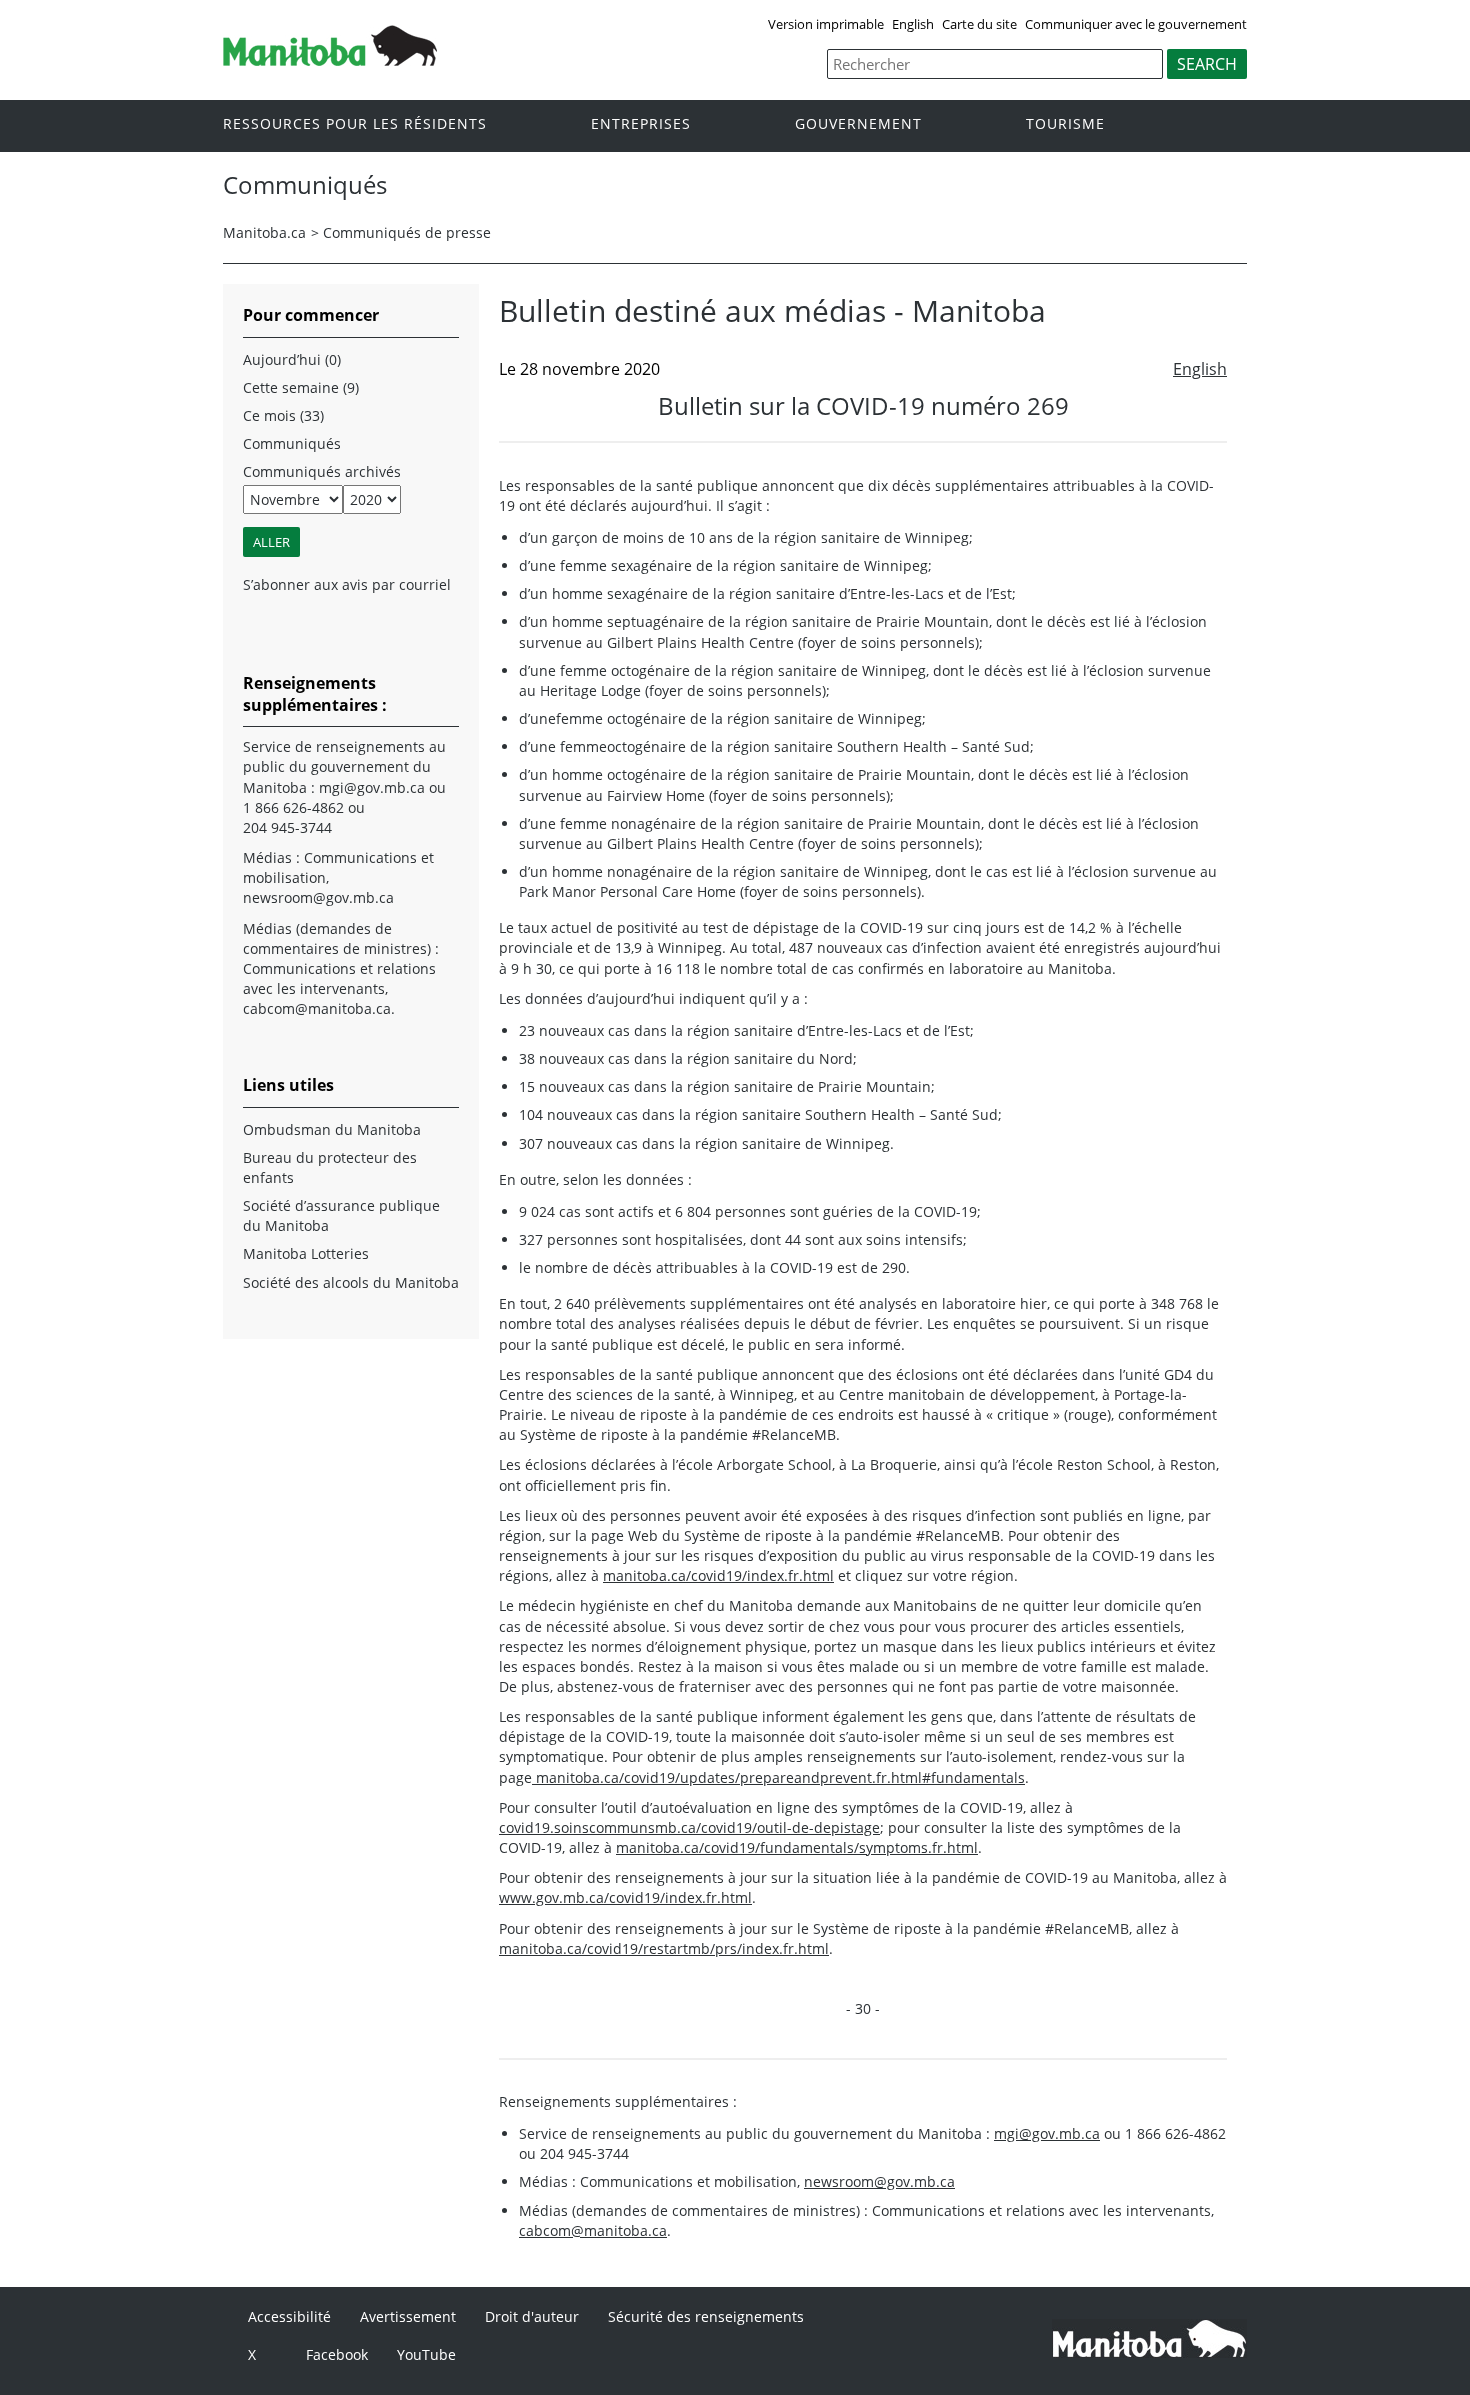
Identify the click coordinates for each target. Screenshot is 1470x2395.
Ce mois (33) (283, 415)
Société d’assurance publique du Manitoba (341, 1215)
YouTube (426, 2354)
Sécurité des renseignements (706, 2316)
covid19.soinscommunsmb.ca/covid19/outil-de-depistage (689, 1827)
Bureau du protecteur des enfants (330, 1167)
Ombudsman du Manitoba (332, 1129)
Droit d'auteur (532, 2316)
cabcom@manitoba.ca (593, 2230)
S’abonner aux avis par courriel (347, 584)
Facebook (337, 2354)
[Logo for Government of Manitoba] (330, 60)
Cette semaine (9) (301, 387)
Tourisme (1065, 124)
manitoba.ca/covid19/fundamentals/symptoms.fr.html (797, 1847)
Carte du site (979, 24)
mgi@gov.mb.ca (1047, 2133)
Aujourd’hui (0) (292, 359)
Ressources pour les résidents (355, 124)
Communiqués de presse (407, 232)
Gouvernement (858, 124)
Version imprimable (826, 24)
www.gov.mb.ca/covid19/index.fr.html (625, 1897)
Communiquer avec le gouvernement (1136, 24)
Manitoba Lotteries (306, 1253)
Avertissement (408, 2316)
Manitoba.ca (264, 232)
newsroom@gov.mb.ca (879, 2181)
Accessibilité (289, 2316)
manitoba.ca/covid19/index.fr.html (718, 1575)
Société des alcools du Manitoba (351, 1282)
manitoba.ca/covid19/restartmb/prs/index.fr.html (664, 1948)
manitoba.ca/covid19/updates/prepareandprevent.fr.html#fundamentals (778, 1777)
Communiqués (292, 443)
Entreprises (641, 124)
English (913, 24)
